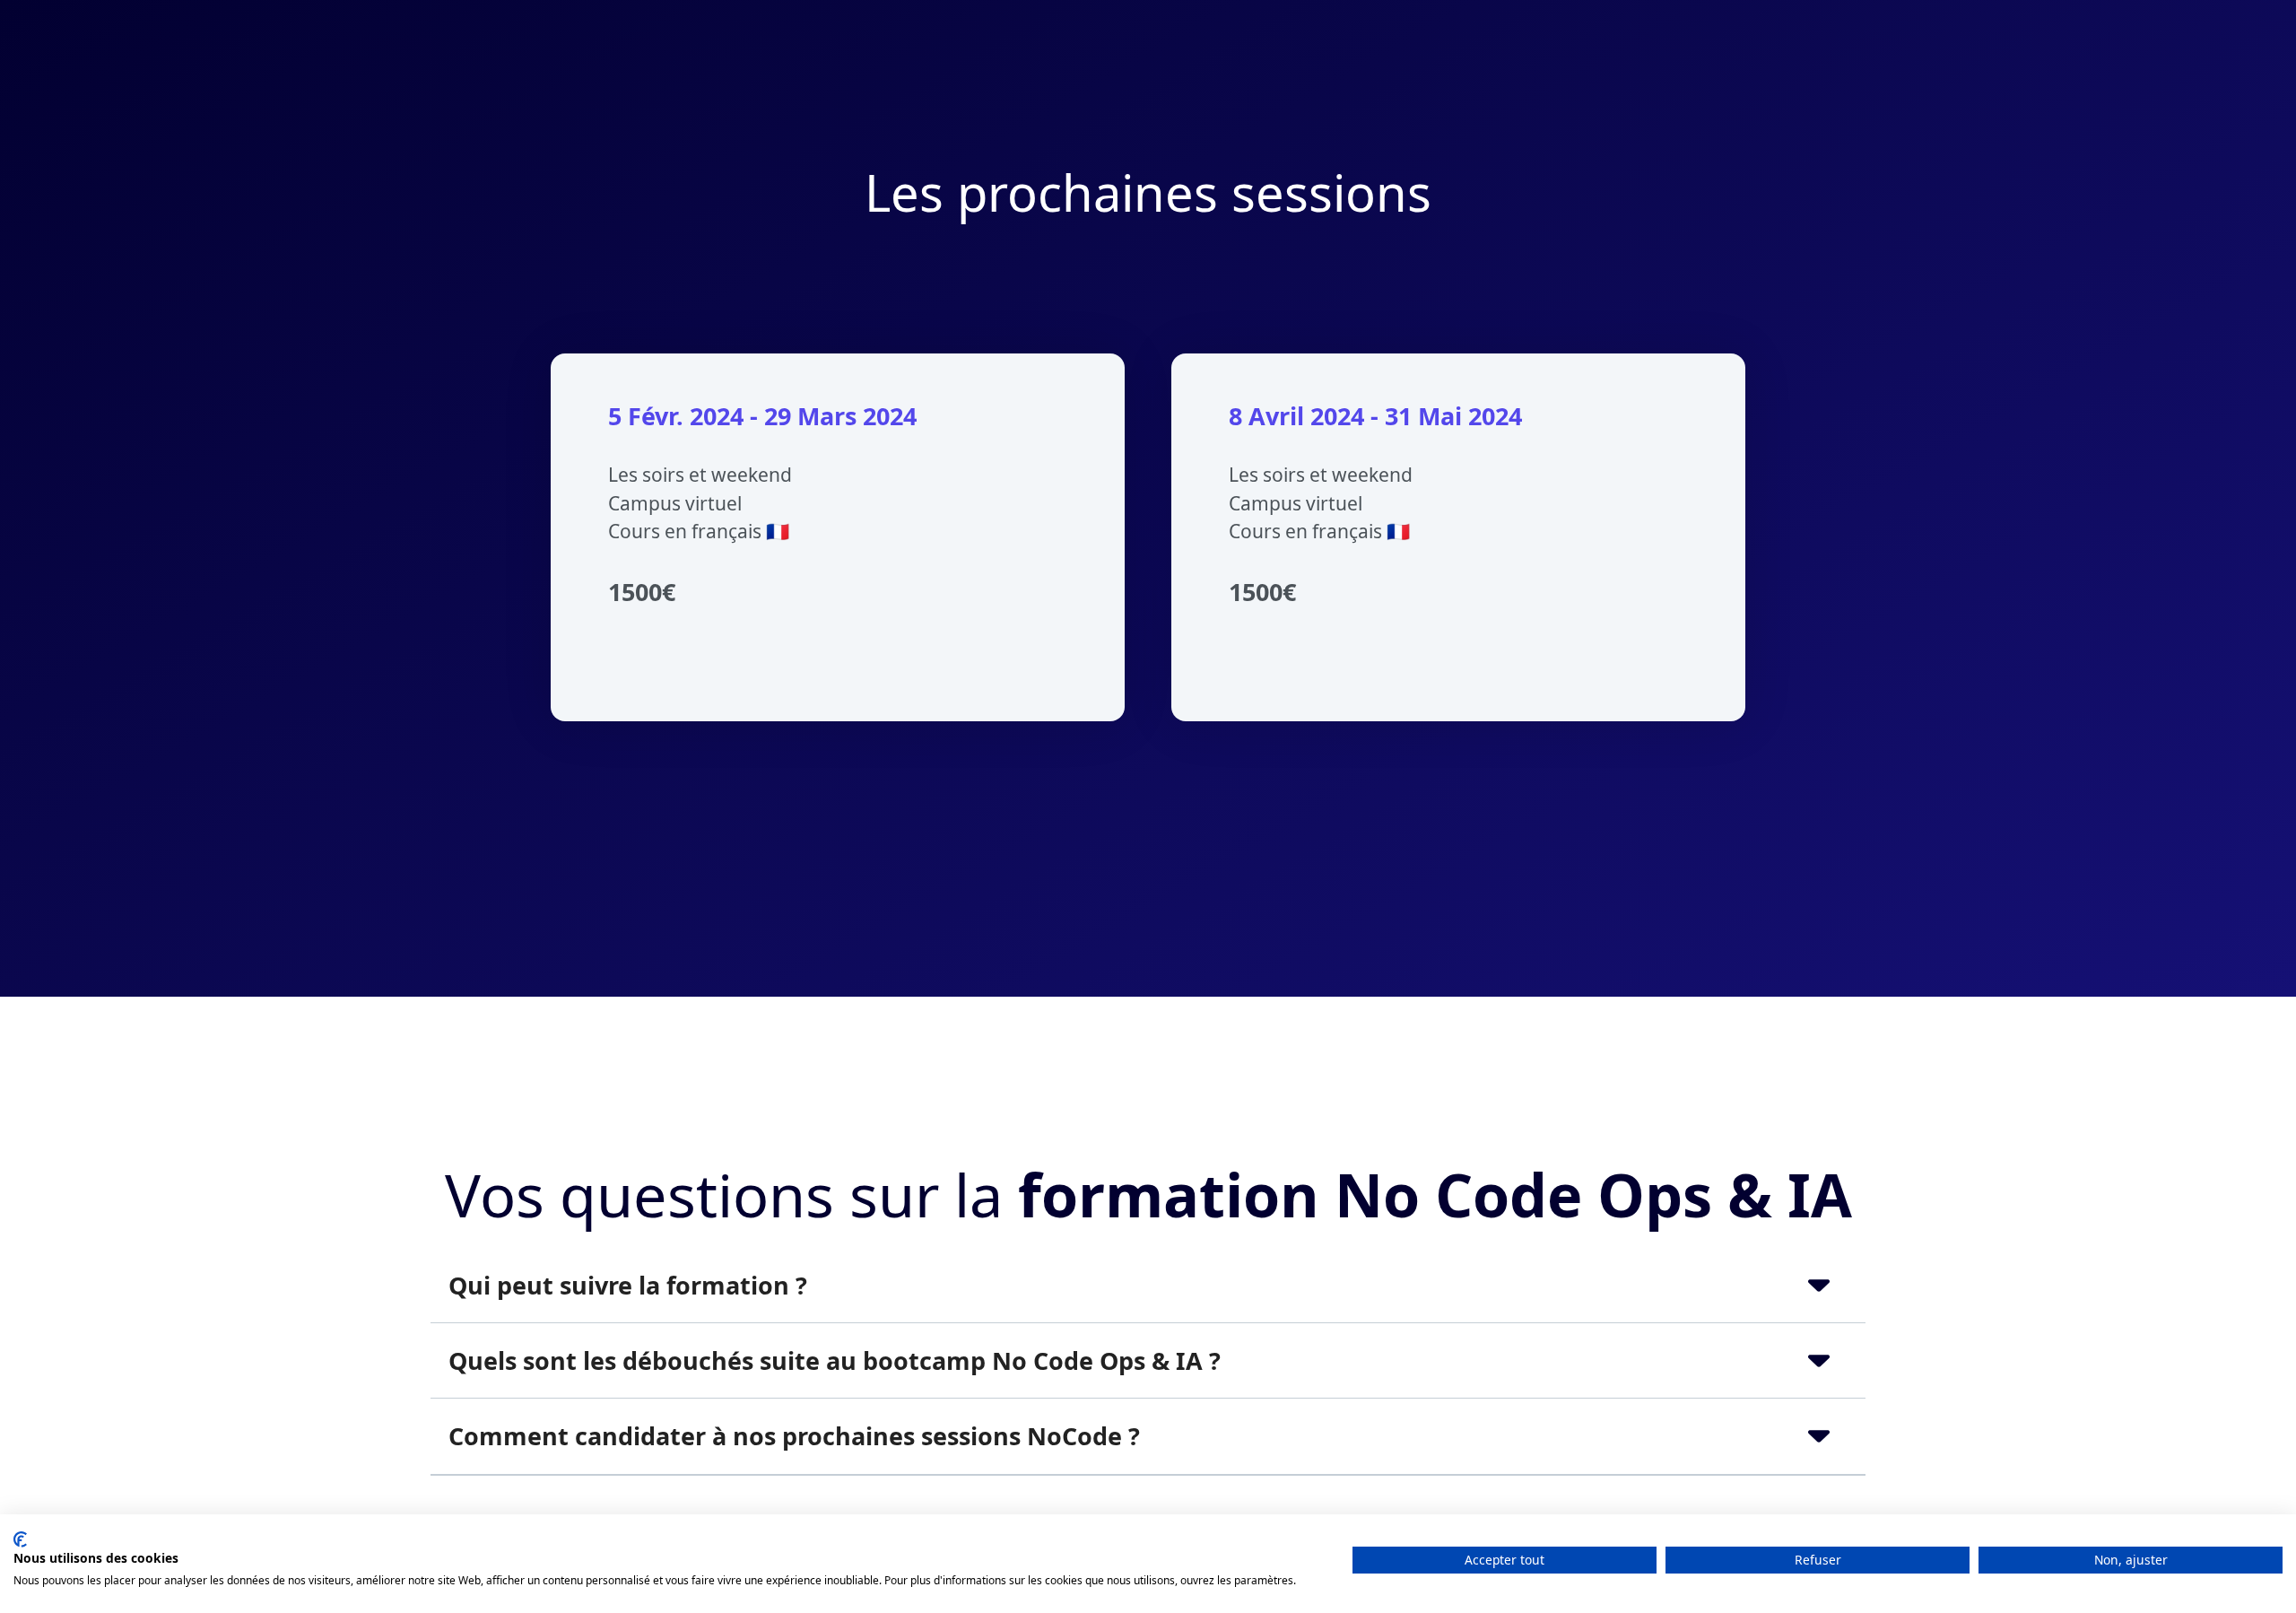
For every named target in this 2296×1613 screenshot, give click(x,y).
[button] (1148, 1285)
